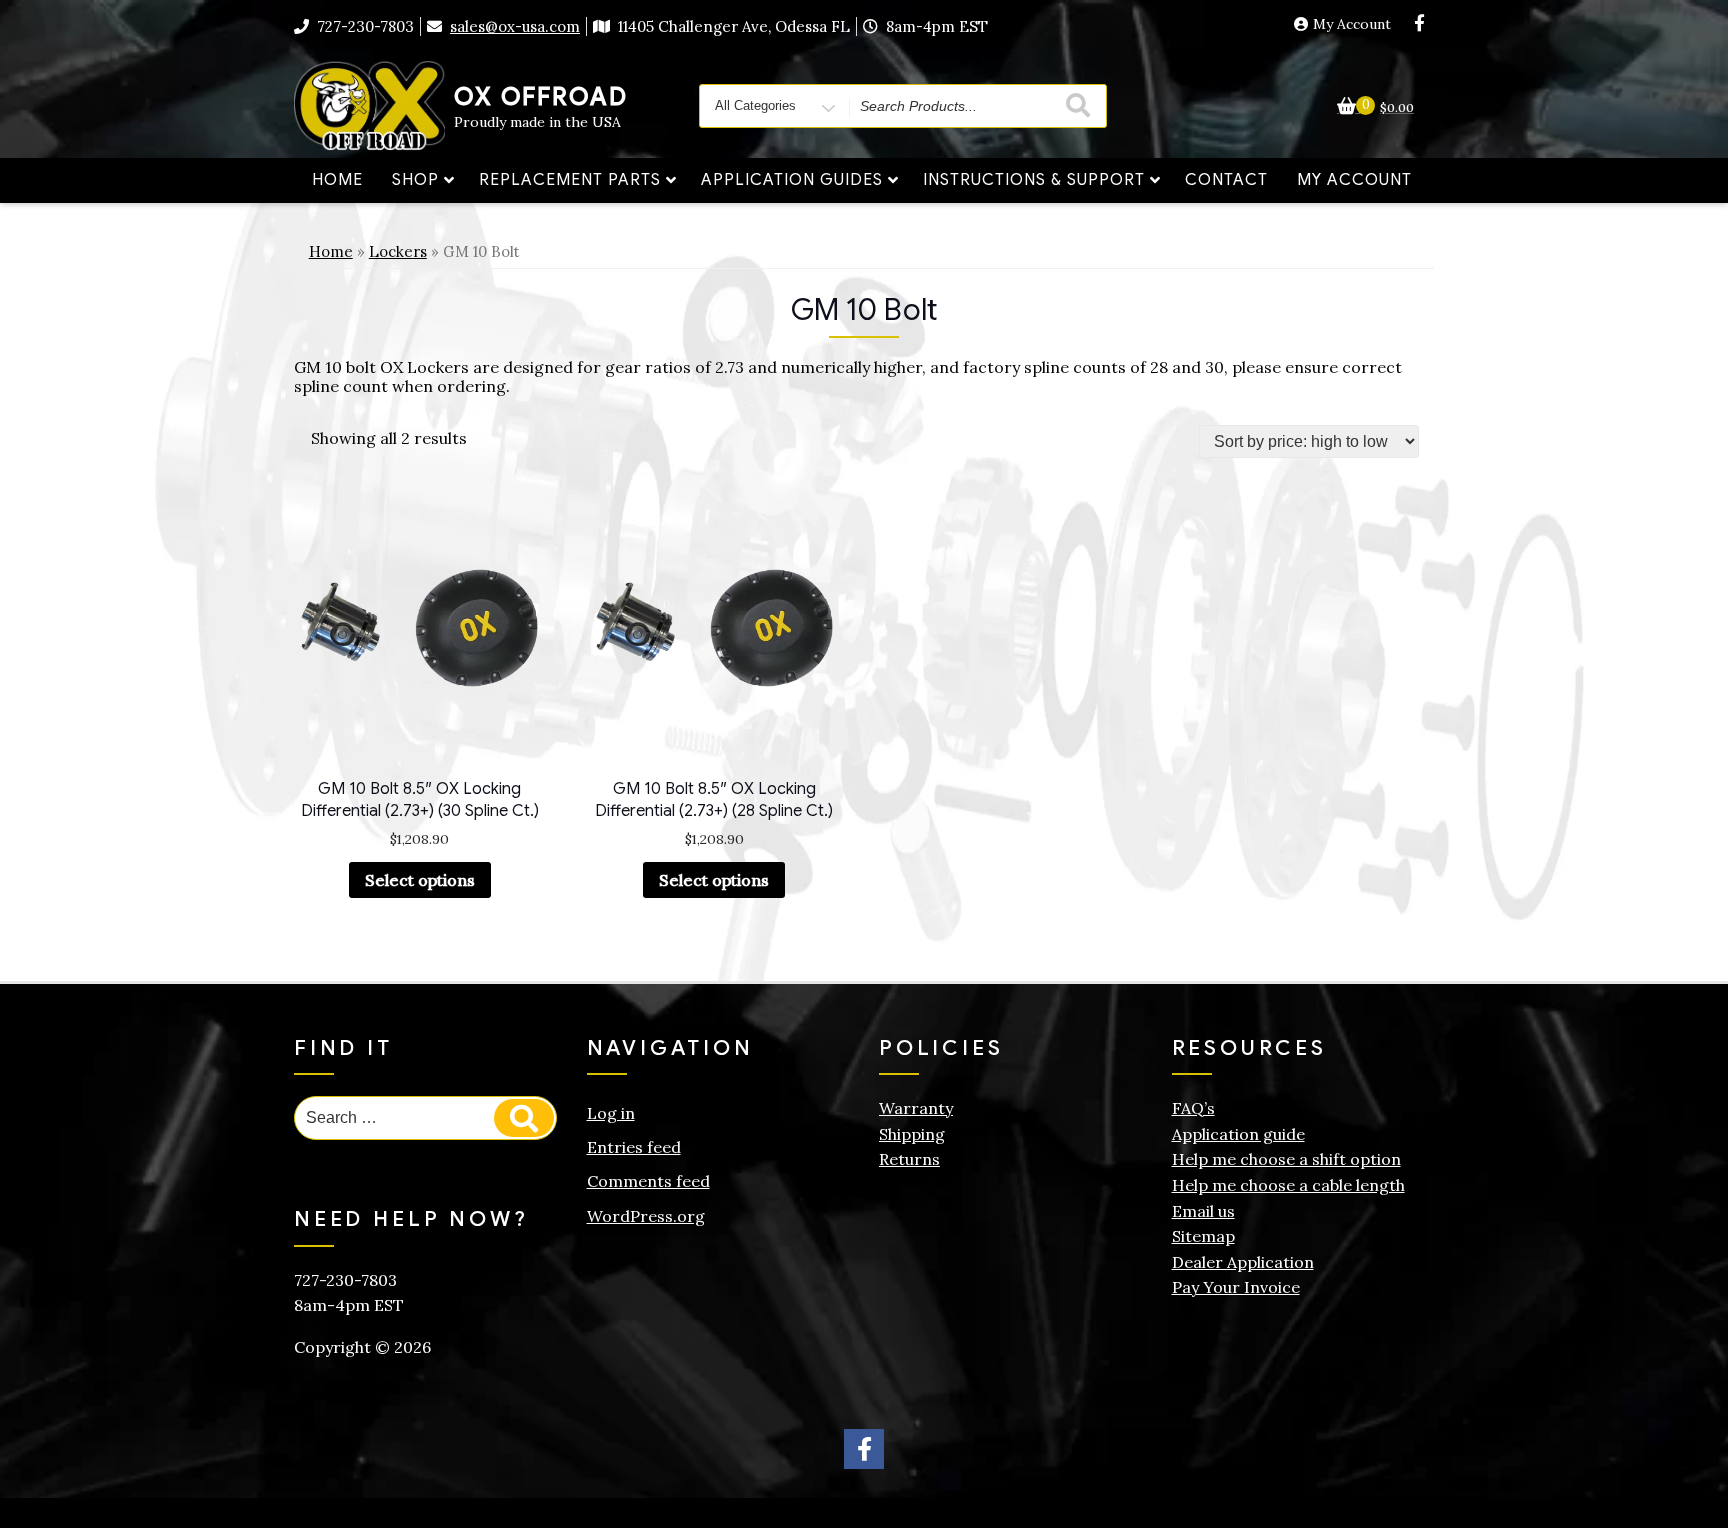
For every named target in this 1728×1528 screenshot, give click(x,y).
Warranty (916, 1108)
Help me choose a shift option (1286, 1159)
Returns (909, 1159)
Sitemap (1203, 1236)
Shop (415, 180)
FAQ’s (1193, 1108)
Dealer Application (1243, 1262)
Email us (1203, 1211)
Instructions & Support (1034, 180)
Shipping (912, 1134)
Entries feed (634, 1147)
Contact (1226, 180)
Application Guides (792, 180)
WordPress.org (646, 1216)
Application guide (1238, 1134)
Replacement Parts (570, 180)
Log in (611, 1113)
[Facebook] (1419, 24)
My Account (1352, 24)
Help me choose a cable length (1288, 1185)
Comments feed (648, 1181)
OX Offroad (541, 97)
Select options (420, 880)
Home (337, 180)
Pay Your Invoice (1236, 1287)
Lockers (398, 251)
